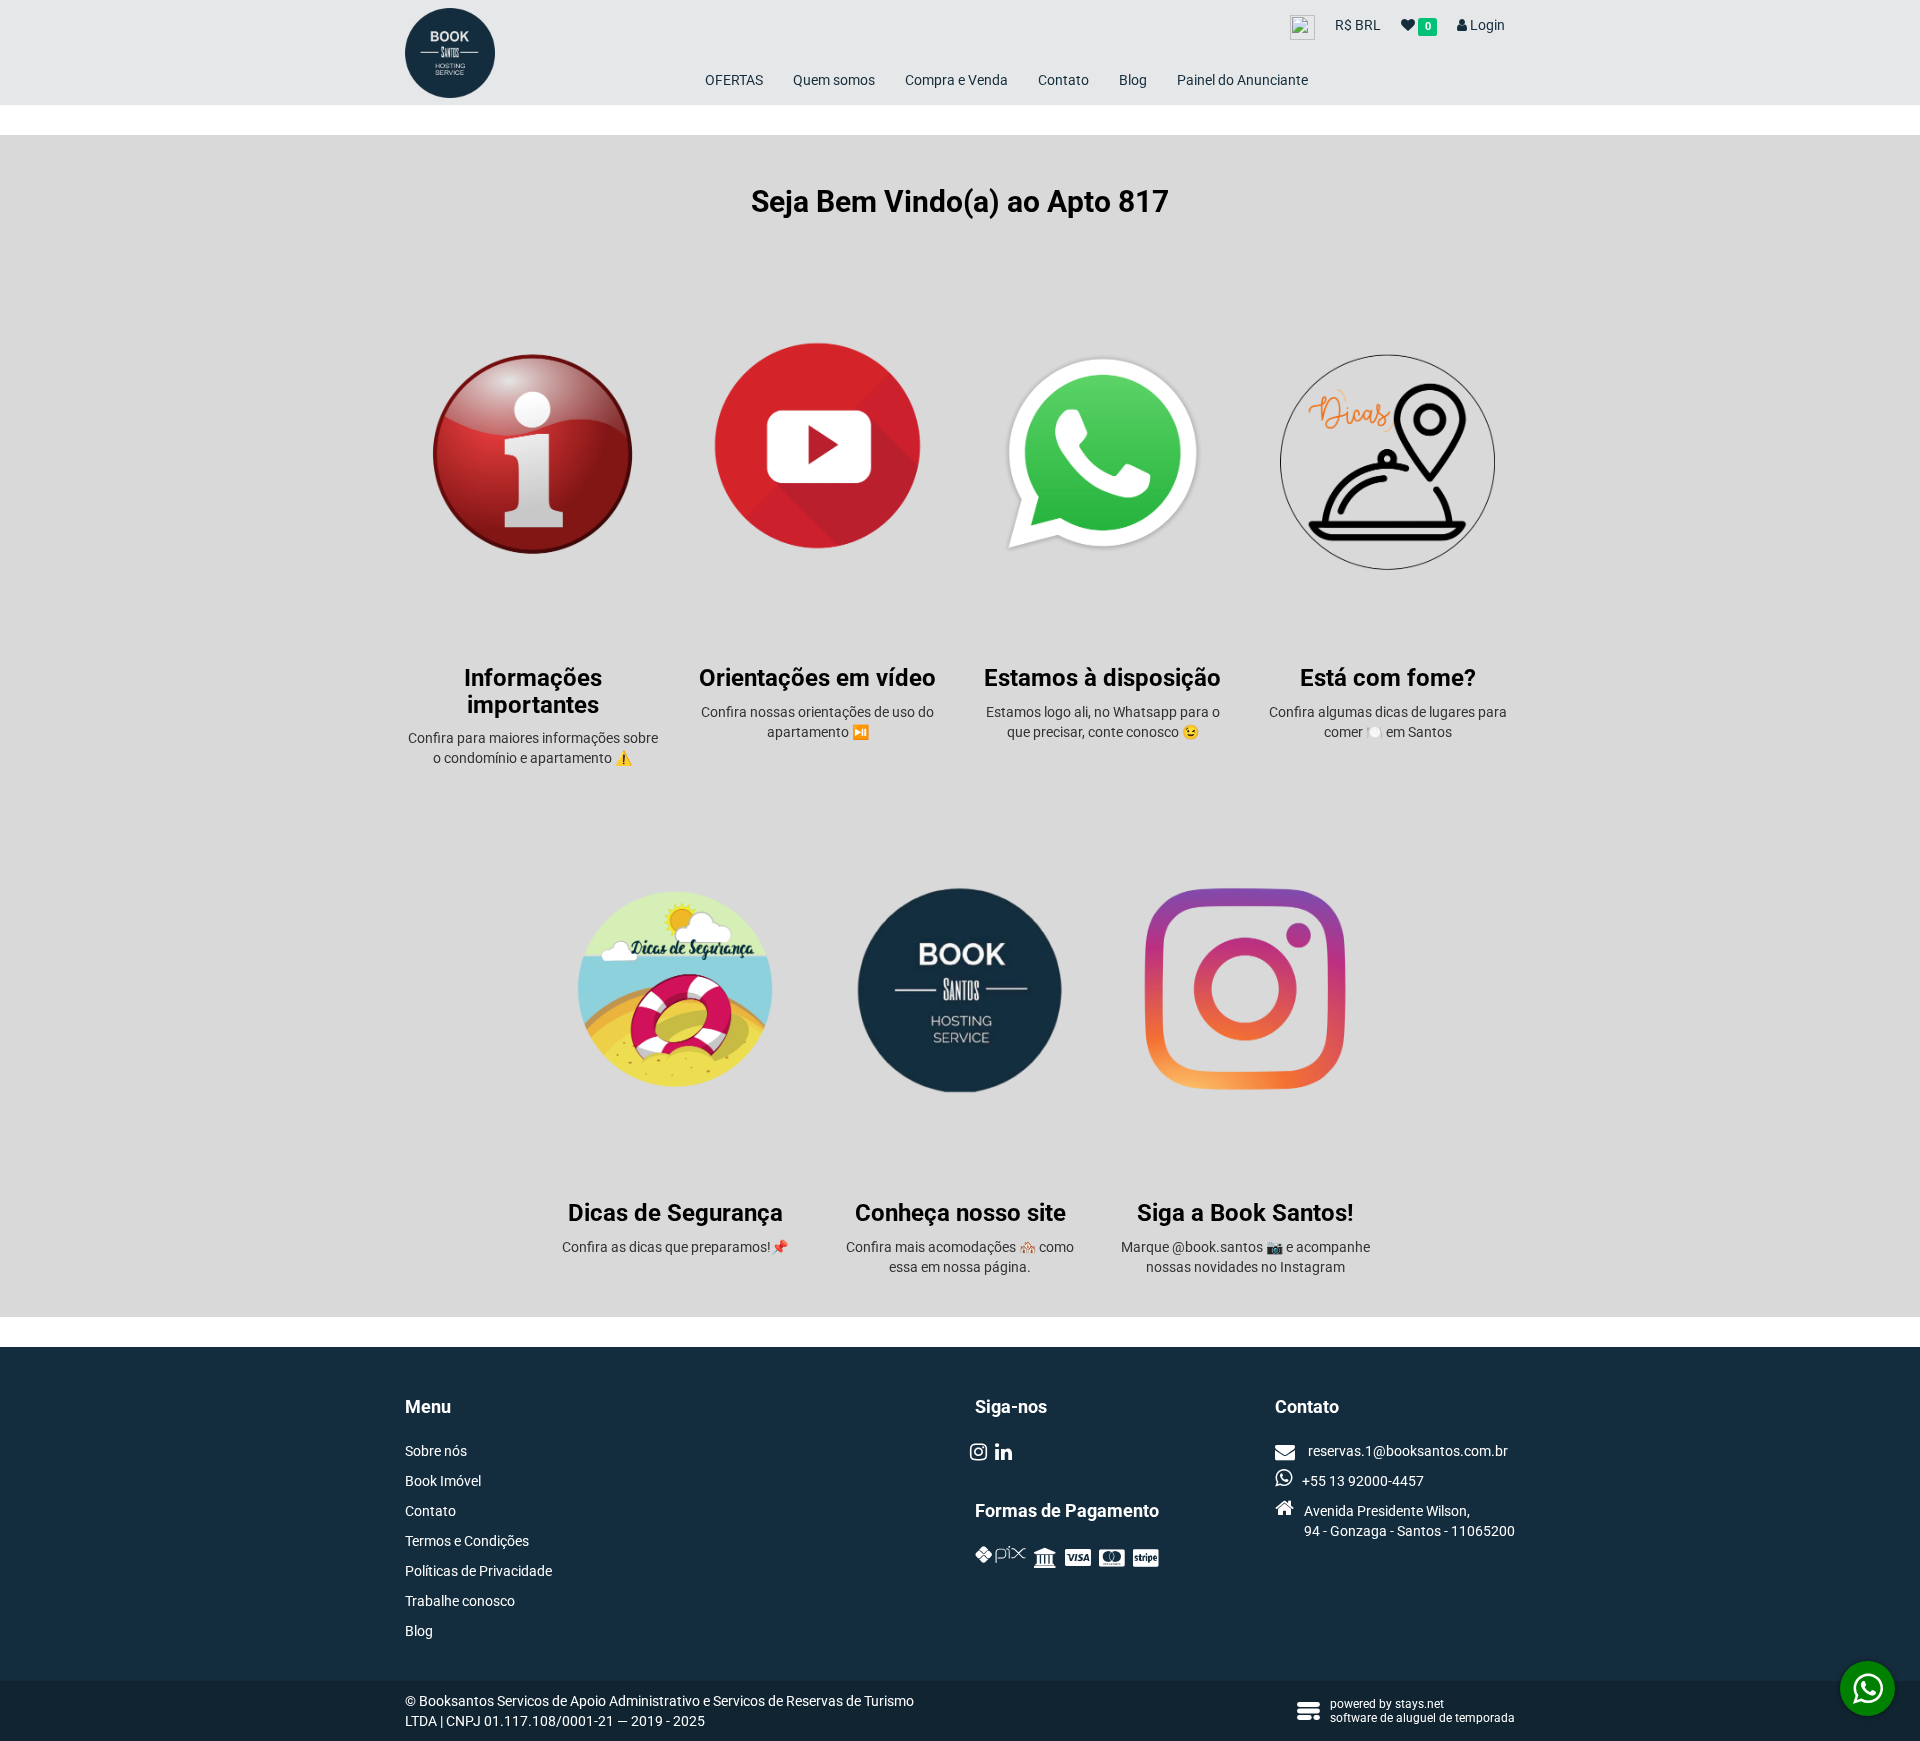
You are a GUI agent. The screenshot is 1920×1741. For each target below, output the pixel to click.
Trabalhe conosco (460, 1601)
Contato (1063, 80)
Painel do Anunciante (1242, 80)
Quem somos (834, 80)
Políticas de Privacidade (478, 1571)
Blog (1133, 80)
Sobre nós (436, 1451)
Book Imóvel (443, 1481)
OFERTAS (734, 80)
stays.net (1419, 1704)
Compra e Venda (956, 80)
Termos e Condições (467, 1541)
